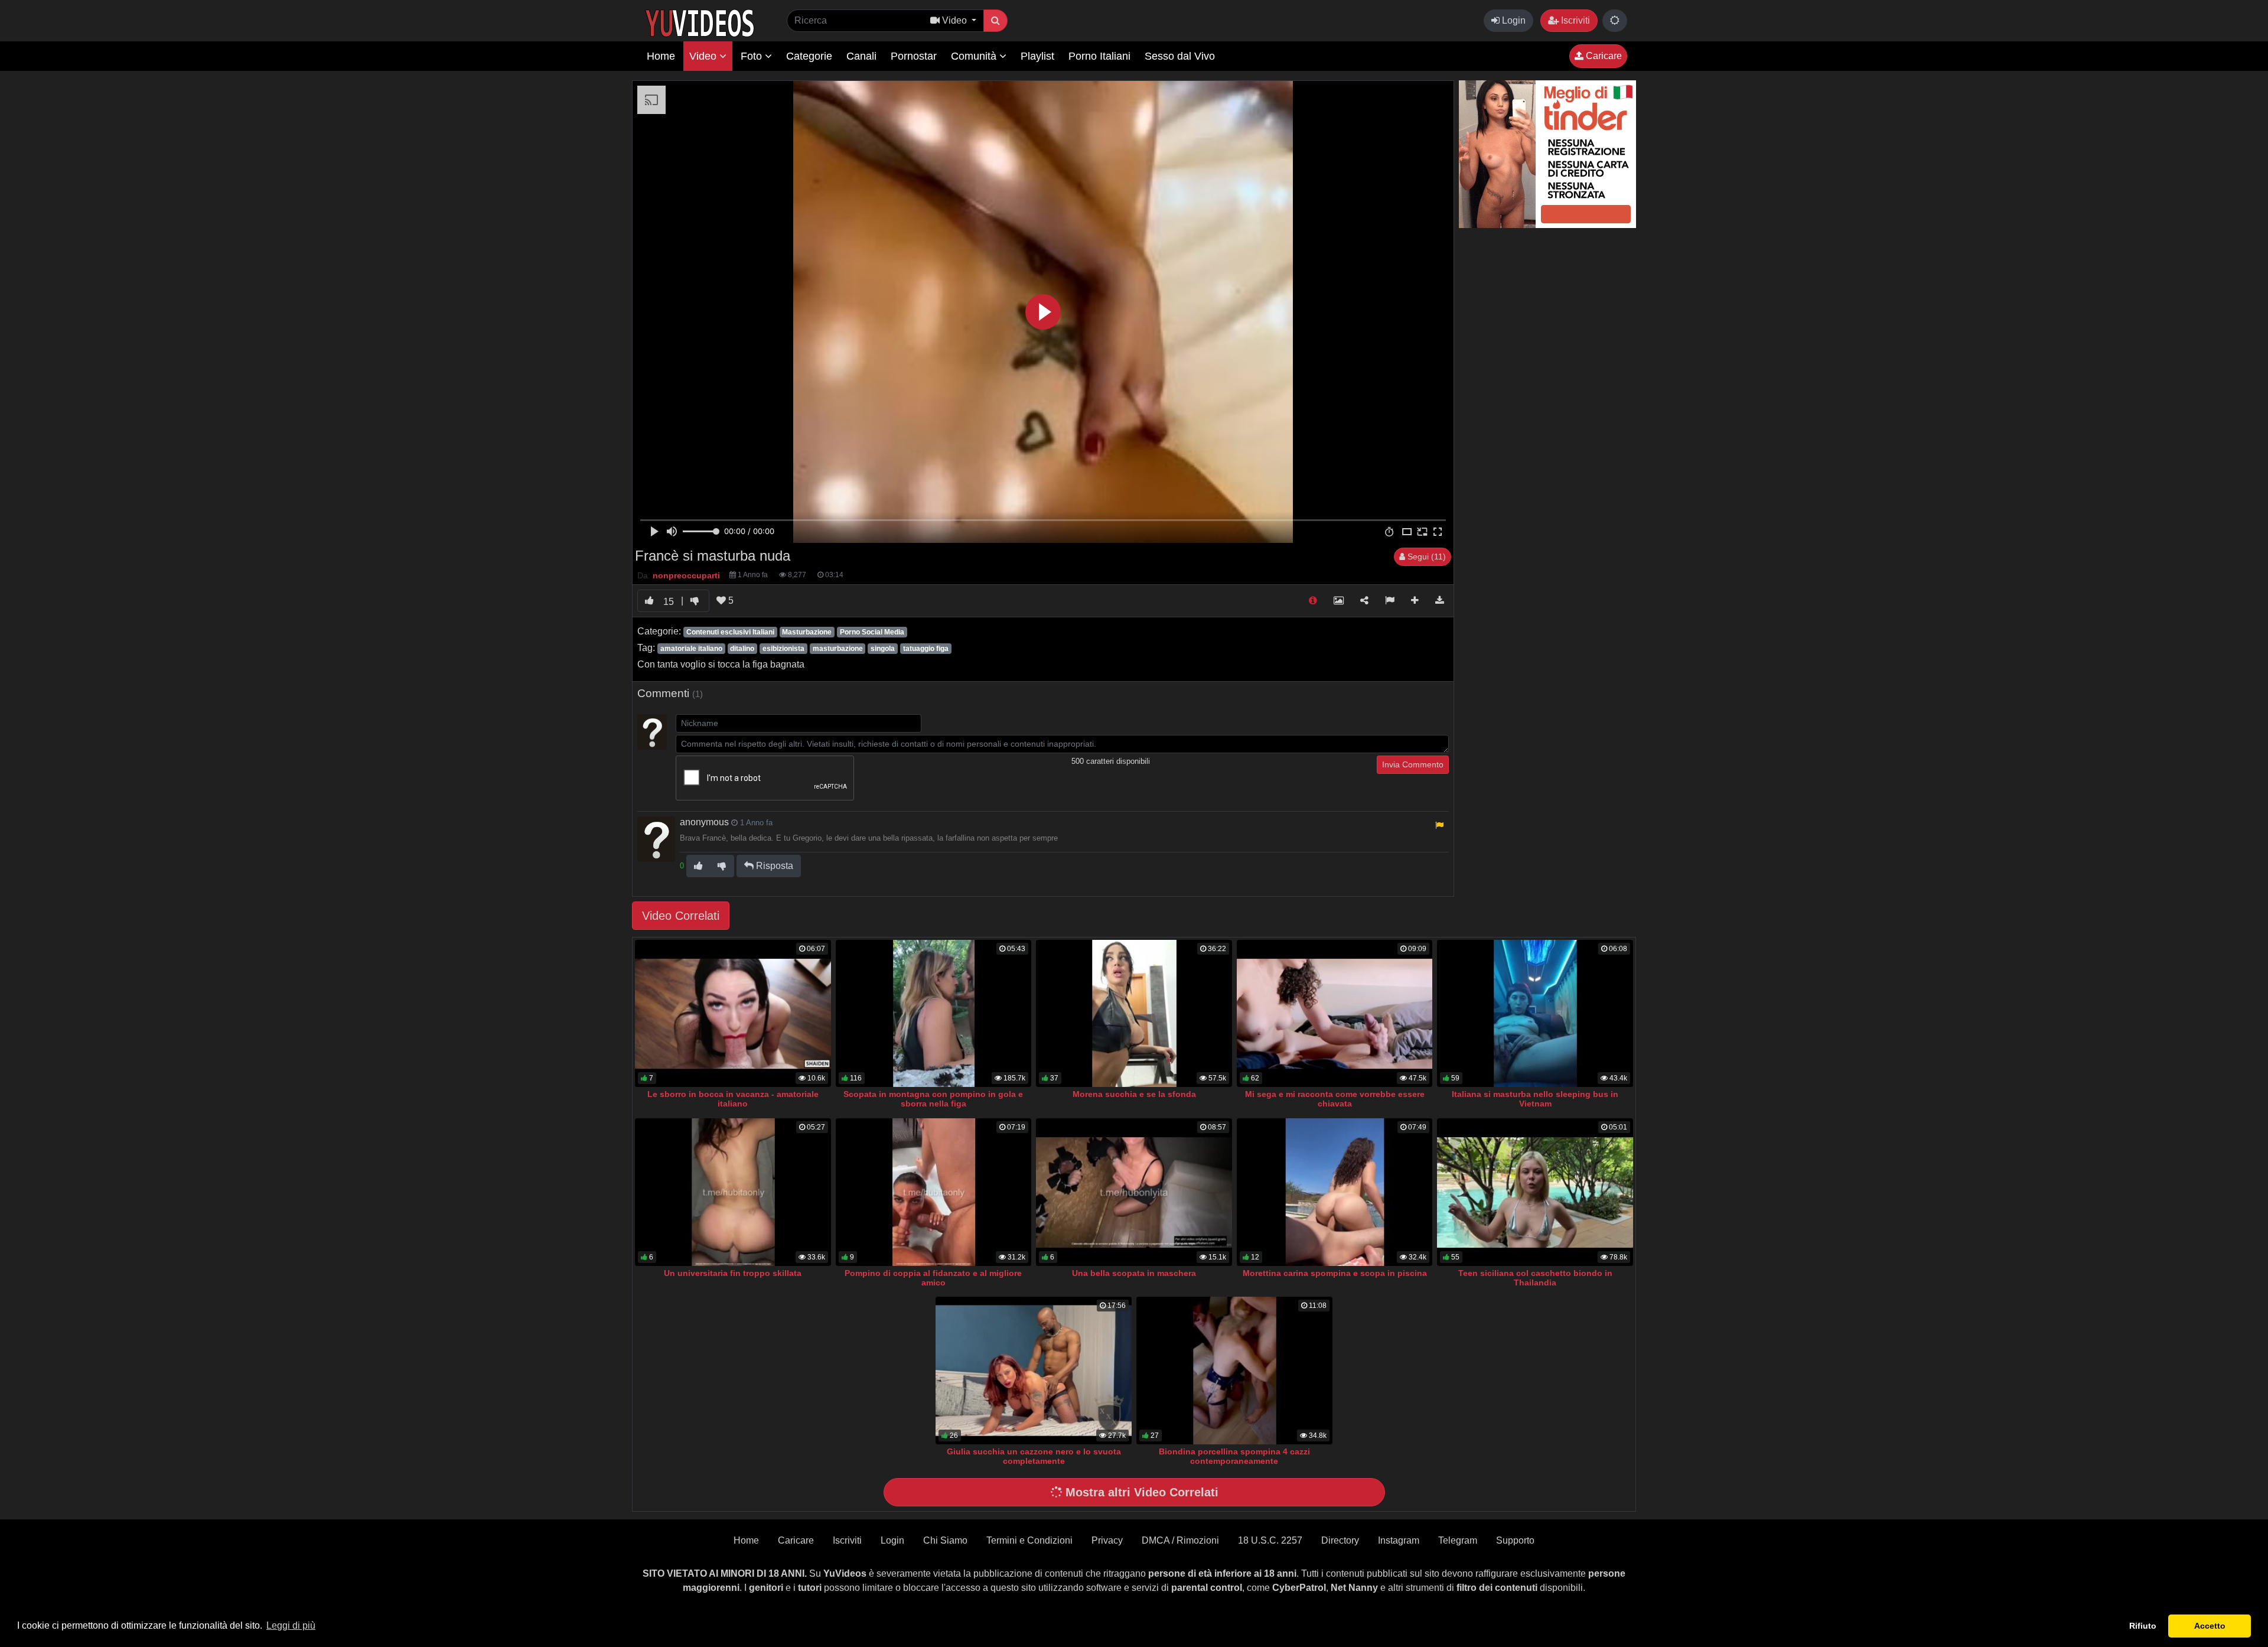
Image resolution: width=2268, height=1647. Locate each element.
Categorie (809, 56)
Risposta (773, 866)
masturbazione (838, 649)
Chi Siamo (945, 1540)
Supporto (1515, 1540)
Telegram (1458, 1540)
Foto (753, 56)
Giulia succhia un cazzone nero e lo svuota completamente (1034, 1456)
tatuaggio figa (926, 649)
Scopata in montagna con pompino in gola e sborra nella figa (933, 1099)
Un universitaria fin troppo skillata (733, 1273)
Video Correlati (681, 916)
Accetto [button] (2210, 1626)
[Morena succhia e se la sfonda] (1134, 1014)
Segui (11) (1425, 556)
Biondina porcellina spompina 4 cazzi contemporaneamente (1234, 1456)
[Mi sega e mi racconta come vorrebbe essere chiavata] (1335, 1014)
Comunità (975, 56)
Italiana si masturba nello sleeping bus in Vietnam (1535, 1099)
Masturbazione (807, 632)
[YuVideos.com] (700, 22)
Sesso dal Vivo (1180, 56)
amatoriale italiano (691, 649)
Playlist (1037, 56)
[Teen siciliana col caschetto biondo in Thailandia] (1535, 1192)
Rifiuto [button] (2143, 1626)
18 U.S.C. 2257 (1270, 1540)
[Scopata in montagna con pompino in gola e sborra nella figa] (934, 1014)
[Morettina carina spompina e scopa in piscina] (1335, 1192)
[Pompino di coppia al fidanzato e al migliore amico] (934, 1192)
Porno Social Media (872, 632)
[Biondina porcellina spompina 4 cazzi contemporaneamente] (1234, 1371)
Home (661, 56)
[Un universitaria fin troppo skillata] (733, 1192)
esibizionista (783, 649)
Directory (1340, 1540)
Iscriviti (1574, 20)
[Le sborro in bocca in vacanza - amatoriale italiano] (733, 1014)
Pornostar (914, 56)
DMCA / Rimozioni (1180, 1540)
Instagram (1399, 1540)
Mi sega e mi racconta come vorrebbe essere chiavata (1335, 1099)
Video (704, 56)
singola (883, 649)
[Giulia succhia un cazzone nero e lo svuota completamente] (1034, 1371)
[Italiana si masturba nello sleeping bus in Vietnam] (1535, 1014)
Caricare (1603, 56)
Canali (861, 56)
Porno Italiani (1099, 56)
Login (1513, 20)
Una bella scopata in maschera (1134, 1273)
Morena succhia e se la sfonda (1134, 1094)
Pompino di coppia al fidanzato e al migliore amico (933, 1278)
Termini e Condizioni (1029, 1540)
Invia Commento (1413, 764)
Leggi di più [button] (291, 1625)
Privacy (1107, 1540)
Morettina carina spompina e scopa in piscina (1335, 1273)
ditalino (742, 649)
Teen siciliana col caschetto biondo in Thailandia (1535, 1278)
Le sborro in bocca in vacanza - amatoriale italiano (733, 1099)
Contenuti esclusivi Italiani (730, 632)
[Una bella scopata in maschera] (1134, 1192)
